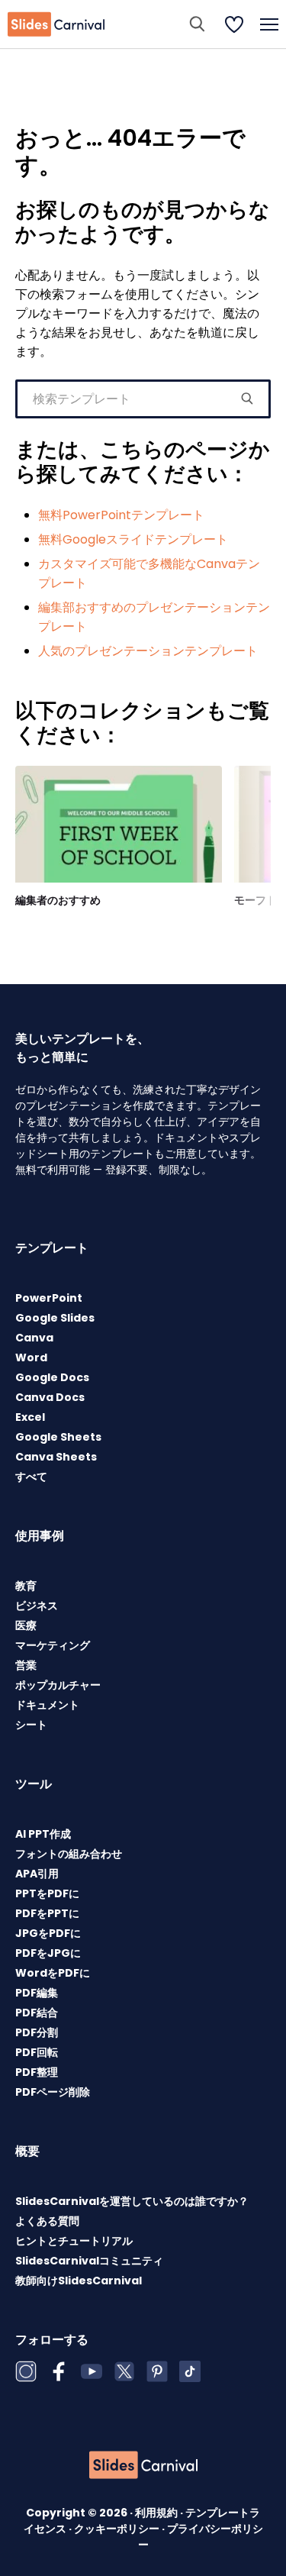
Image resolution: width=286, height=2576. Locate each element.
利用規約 (157, 2513)
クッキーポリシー (118, 2529)
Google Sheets (58, 1437)
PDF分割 (37, 2032)
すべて (31, 1477)
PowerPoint (49, 1298)
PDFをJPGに (48, 1953)
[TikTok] (190, 2371)
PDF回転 (37, 2052)
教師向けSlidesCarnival (79, 2281)
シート (31, 1725)
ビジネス (37, 1606)
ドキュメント (47, 1705)
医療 (26, 1625)
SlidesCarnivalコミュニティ (89, 2261)
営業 (26, 1665)
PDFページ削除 (53, 2092)
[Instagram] (26, 2371)
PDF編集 (37, 1993)
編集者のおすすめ (58, 900)
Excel (30, 1417)
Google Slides (55, 1318)
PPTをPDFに (47, 1893)
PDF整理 (37, 2072)
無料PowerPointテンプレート (121, 515)
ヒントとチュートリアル (74, 2241)
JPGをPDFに (48, 1933)
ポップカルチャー (58, 1685)
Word (31, 1357)
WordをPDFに (53, 1973)
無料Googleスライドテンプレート (133, 539)
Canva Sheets (56, 1457)
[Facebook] (59, 2371)
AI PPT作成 (43, 1834)
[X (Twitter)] (124, 2371)
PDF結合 (37, 2013)
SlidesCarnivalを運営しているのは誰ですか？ (132, 2201)
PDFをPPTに (47, 1913)
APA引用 (37, 1874)
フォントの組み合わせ (69, 1854)
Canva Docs (50, 1397)
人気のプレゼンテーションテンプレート (148, 651)
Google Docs (52, 1377)
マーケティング (53, 1645)
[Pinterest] (157, 2371)
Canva (34, 1338)
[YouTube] (92, 2371)
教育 (26, 1586)
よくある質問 (47, 2221)
